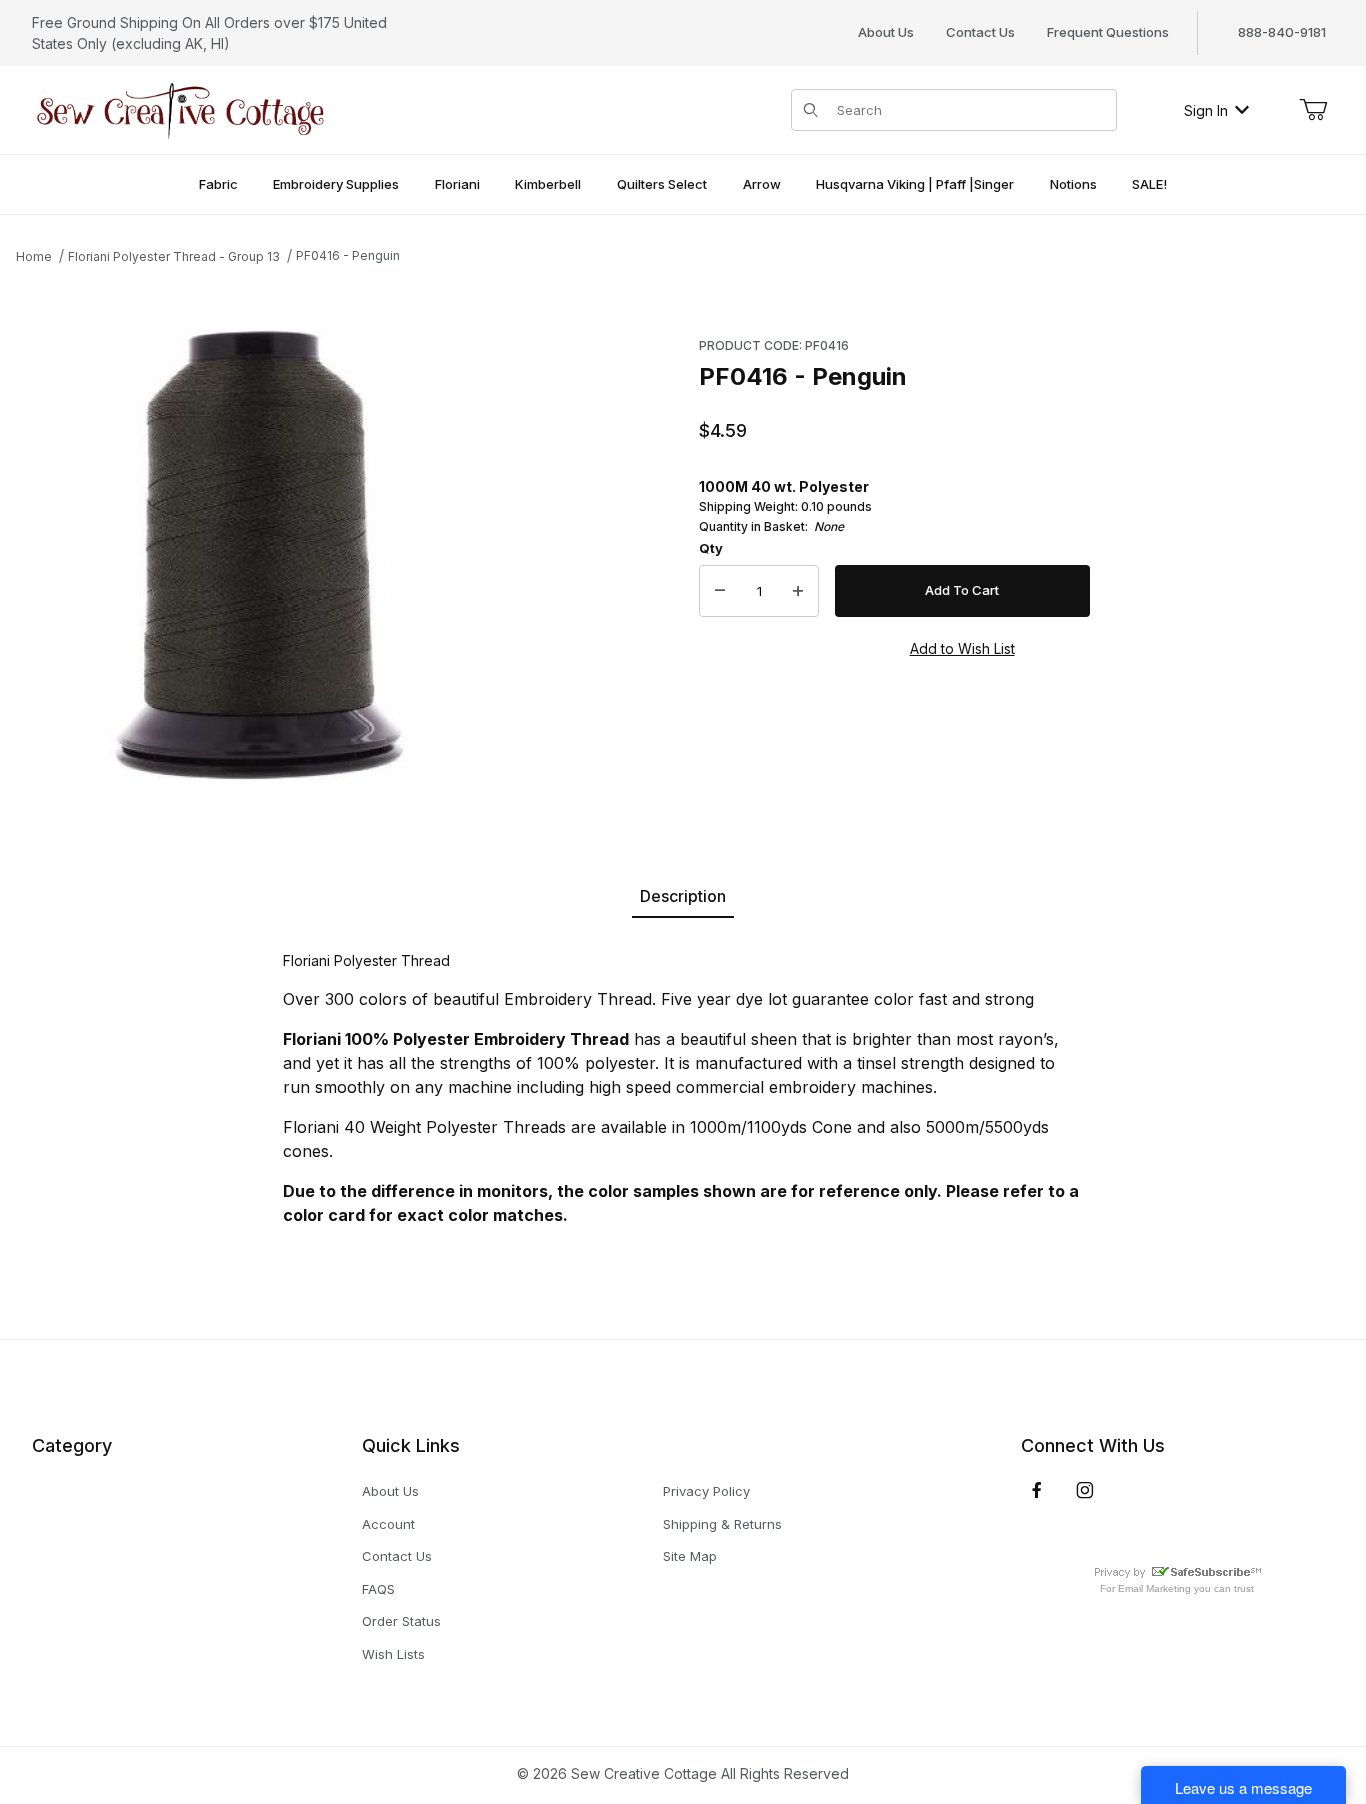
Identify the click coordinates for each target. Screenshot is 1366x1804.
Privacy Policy (706, 1491)
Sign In (1206, 110)
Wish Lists (393, 1654)
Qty (711, 548)
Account (388, 1524)
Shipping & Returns (722, 1524)
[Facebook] (1037, 1490)
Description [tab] (683, 896)
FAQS (378, 1589)
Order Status (401, 1621)
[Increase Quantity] (798, 591)
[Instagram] (1085, 1490)
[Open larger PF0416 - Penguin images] (261, 555)
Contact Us (980, 32)
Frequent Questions (1108, 32)
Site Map (690, 1556)
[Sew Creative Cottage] (181, 108)
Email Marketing (1154, 1588)
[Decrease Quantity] (720, 591)
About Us (886, 32)
